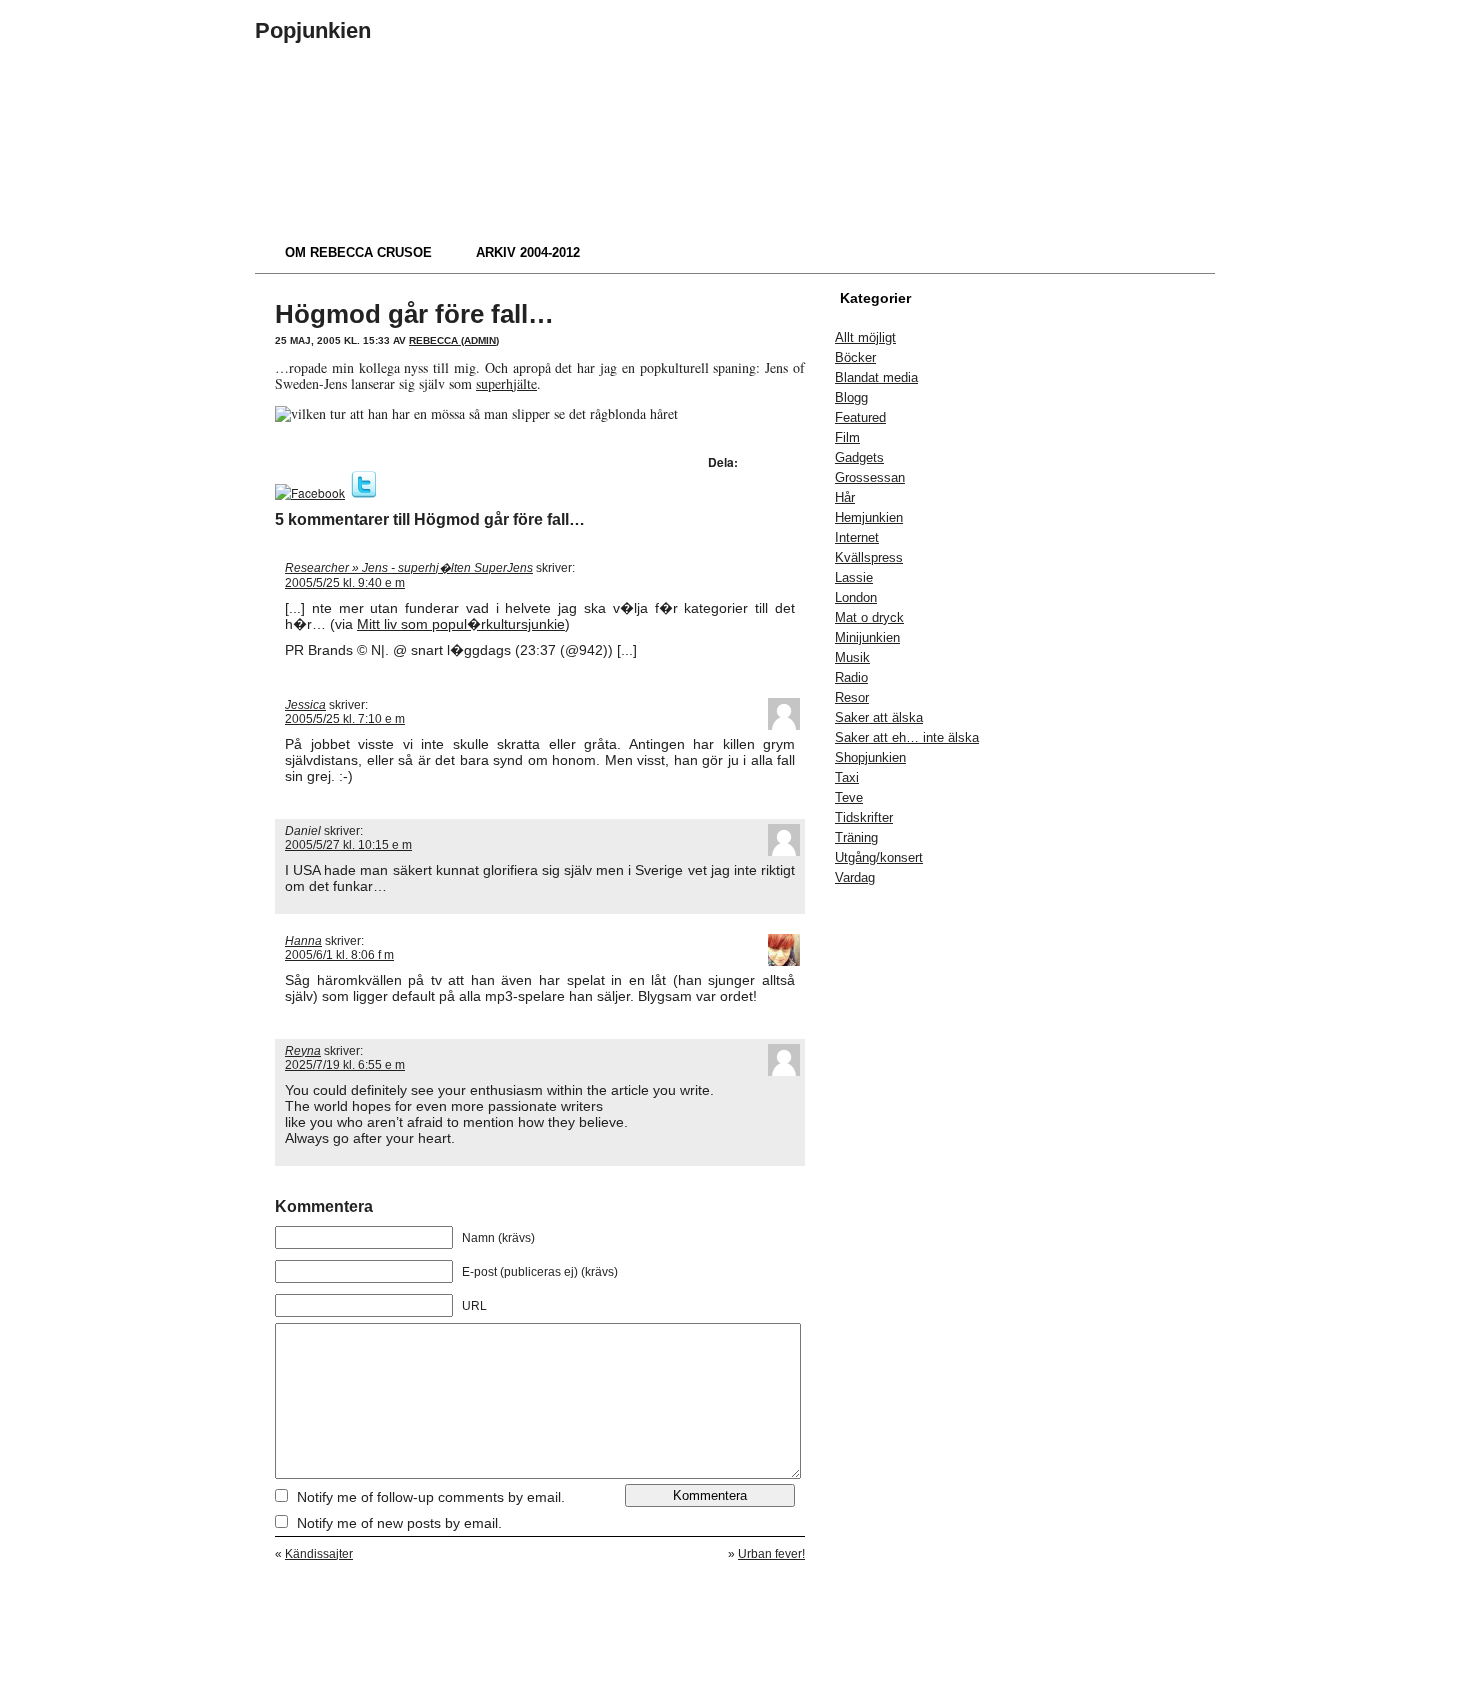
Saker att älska (879, 717)
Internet (857, 537)
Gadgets (859, 457)
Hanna (303, 941)
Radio (851, 677)
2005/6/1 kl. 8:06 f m (339, 955)
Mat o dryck (869, 617)
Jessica (305, 705)
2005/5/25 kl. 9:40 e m (345, 583)
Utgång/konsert (879, 857)
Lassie (854, 577)
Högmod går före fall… (414, 314)
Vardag (855, 877)
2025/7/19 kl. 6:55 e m (345, 1065)
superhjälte (506, 383)
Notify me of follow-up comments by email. (431, 1497)
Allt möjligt (865, 337)
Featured (860, 417)
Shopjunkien (870, 757)
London (856, 597)
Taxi (847, 777)
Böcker (855, 357)
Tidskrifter (864, 817)
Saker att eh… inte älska (907, 737)
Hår (845, 497)
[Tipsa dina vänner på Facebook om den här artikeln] (310, 492)
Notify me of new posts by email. (399, 1523)
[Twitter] (364, 492)
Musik (852, 657)
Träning (856, 837)
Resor (852, 697)
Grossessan (870, 477)
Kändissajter (319, 1554)
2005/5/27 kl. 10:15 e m (348, 845)
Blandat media (876, 377)
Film (847, 437)
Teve (849, 797)
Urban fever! (771, 1554)
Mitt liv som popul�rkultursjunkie (461, 624)
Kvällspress (869, 557)
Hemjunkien (869, 517)
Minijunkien (867, 637)
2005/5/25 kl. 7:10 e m (345, 719)
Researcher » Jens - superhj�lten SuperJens (409, 568)
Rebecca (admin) (454, 340)
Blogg (851, 397)
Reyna (303, 1051)
